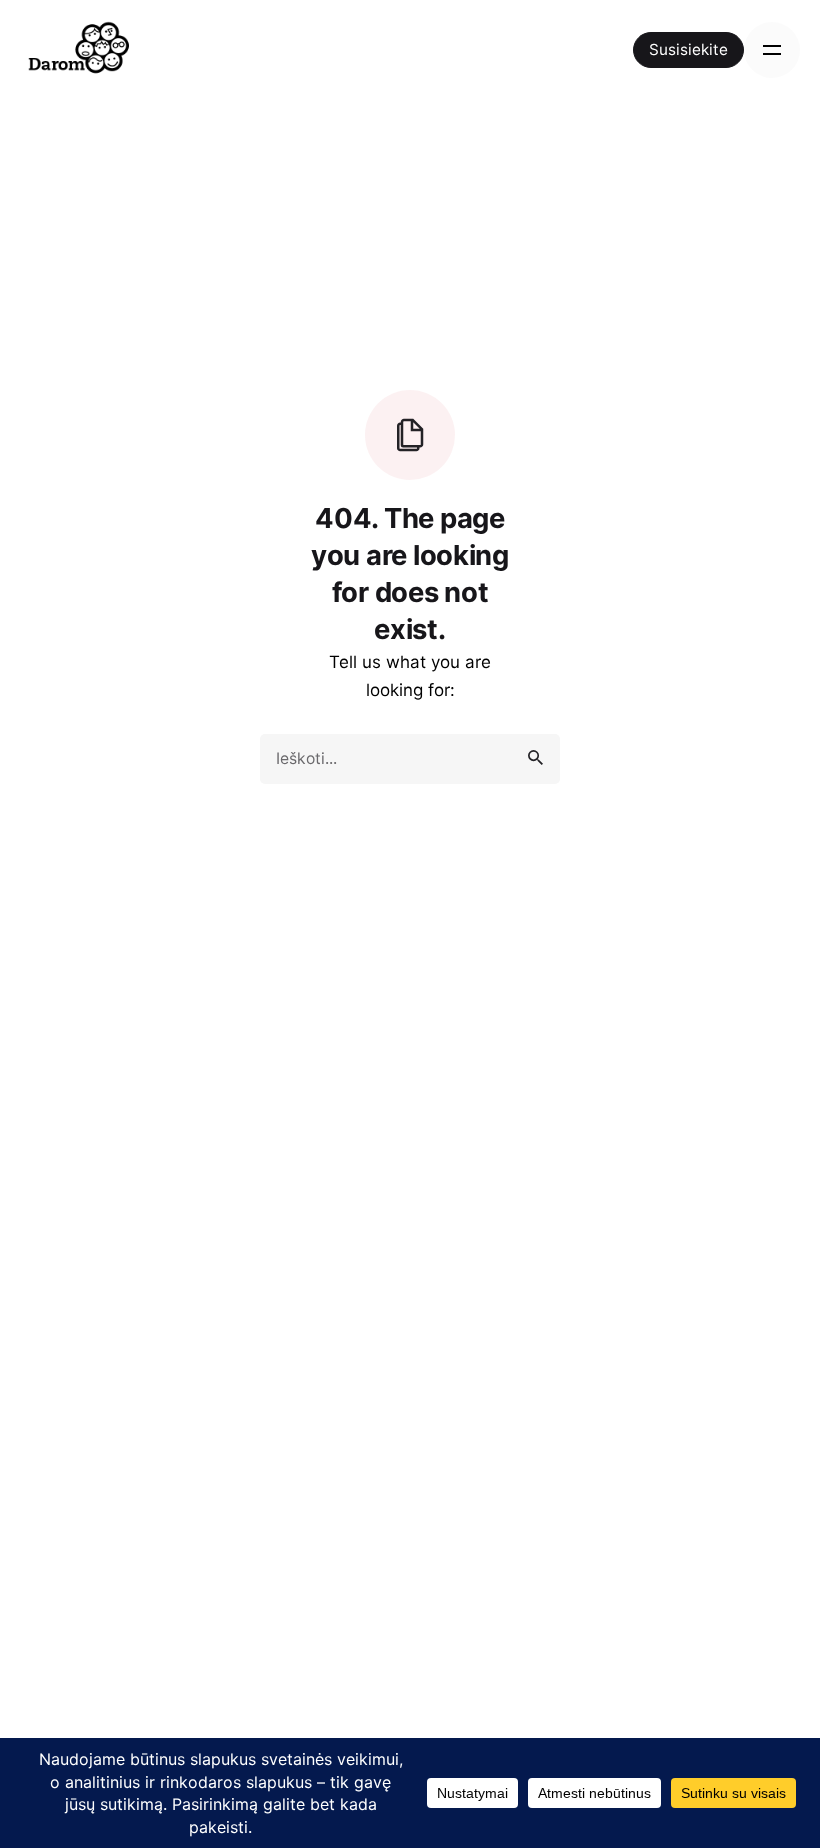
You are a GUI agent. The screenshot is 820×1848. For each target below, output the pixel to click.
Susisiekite (688, 49)
